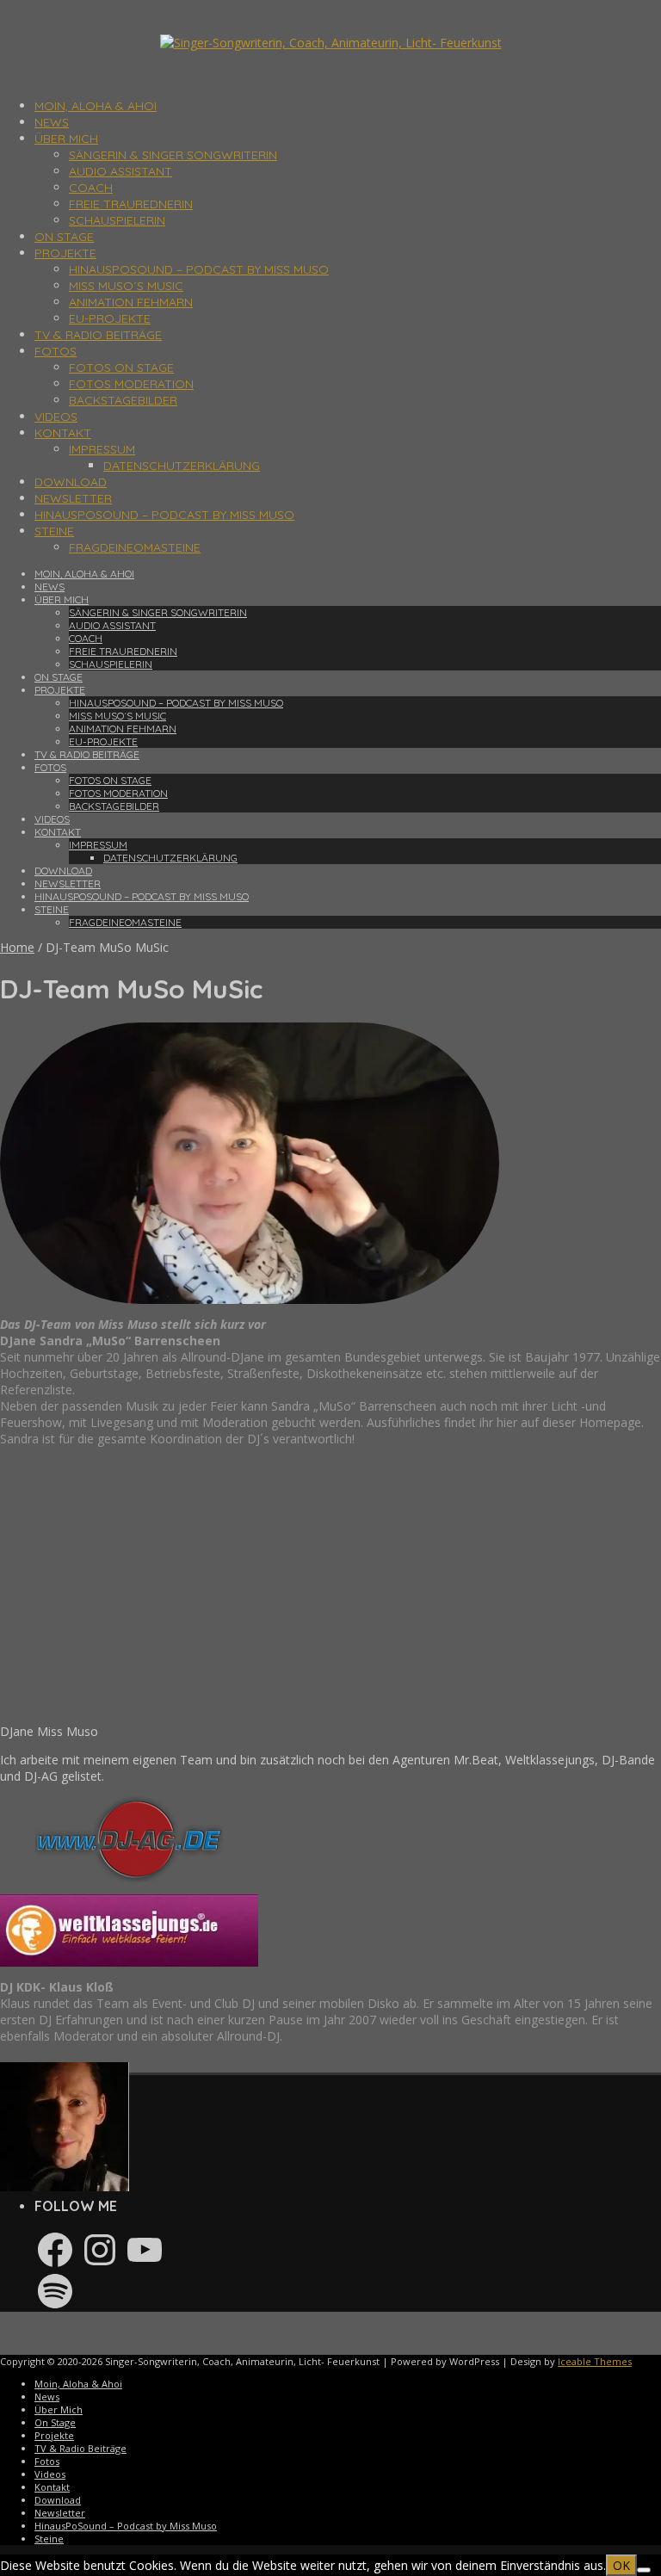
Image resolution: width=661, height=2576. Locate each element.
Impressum (102, 449)
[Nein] (644, 2570)
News (52, 122)
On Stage (64, 237)
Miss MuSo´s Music (126, 286)
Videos (56, 417)
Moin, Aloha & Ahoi (96, 106)
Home (17, 947)
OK (621, 2565)
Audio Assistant (120, 171)
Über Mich (66, 139)
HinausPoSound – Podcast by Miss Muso (199, 269)
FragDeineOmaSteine (135, 547)
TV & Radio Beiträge (98, 335)
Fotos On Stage (121, 368)
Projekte (65, 253)
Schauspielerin (117, 220)
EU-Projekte (110, 318)
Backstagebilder (123, 400)
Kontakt (63, 433)
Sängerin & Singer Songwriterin (173, 155)
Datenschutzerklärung (182, 466)
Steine (54, 531)
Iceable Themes (595, 2361)
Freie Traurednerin (131, 204)
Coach (91, 188)
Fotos (56, 351)
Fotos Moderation (131, 384)
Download (71, 482)
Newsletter (73, 498)
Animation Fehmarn (131, 302)
